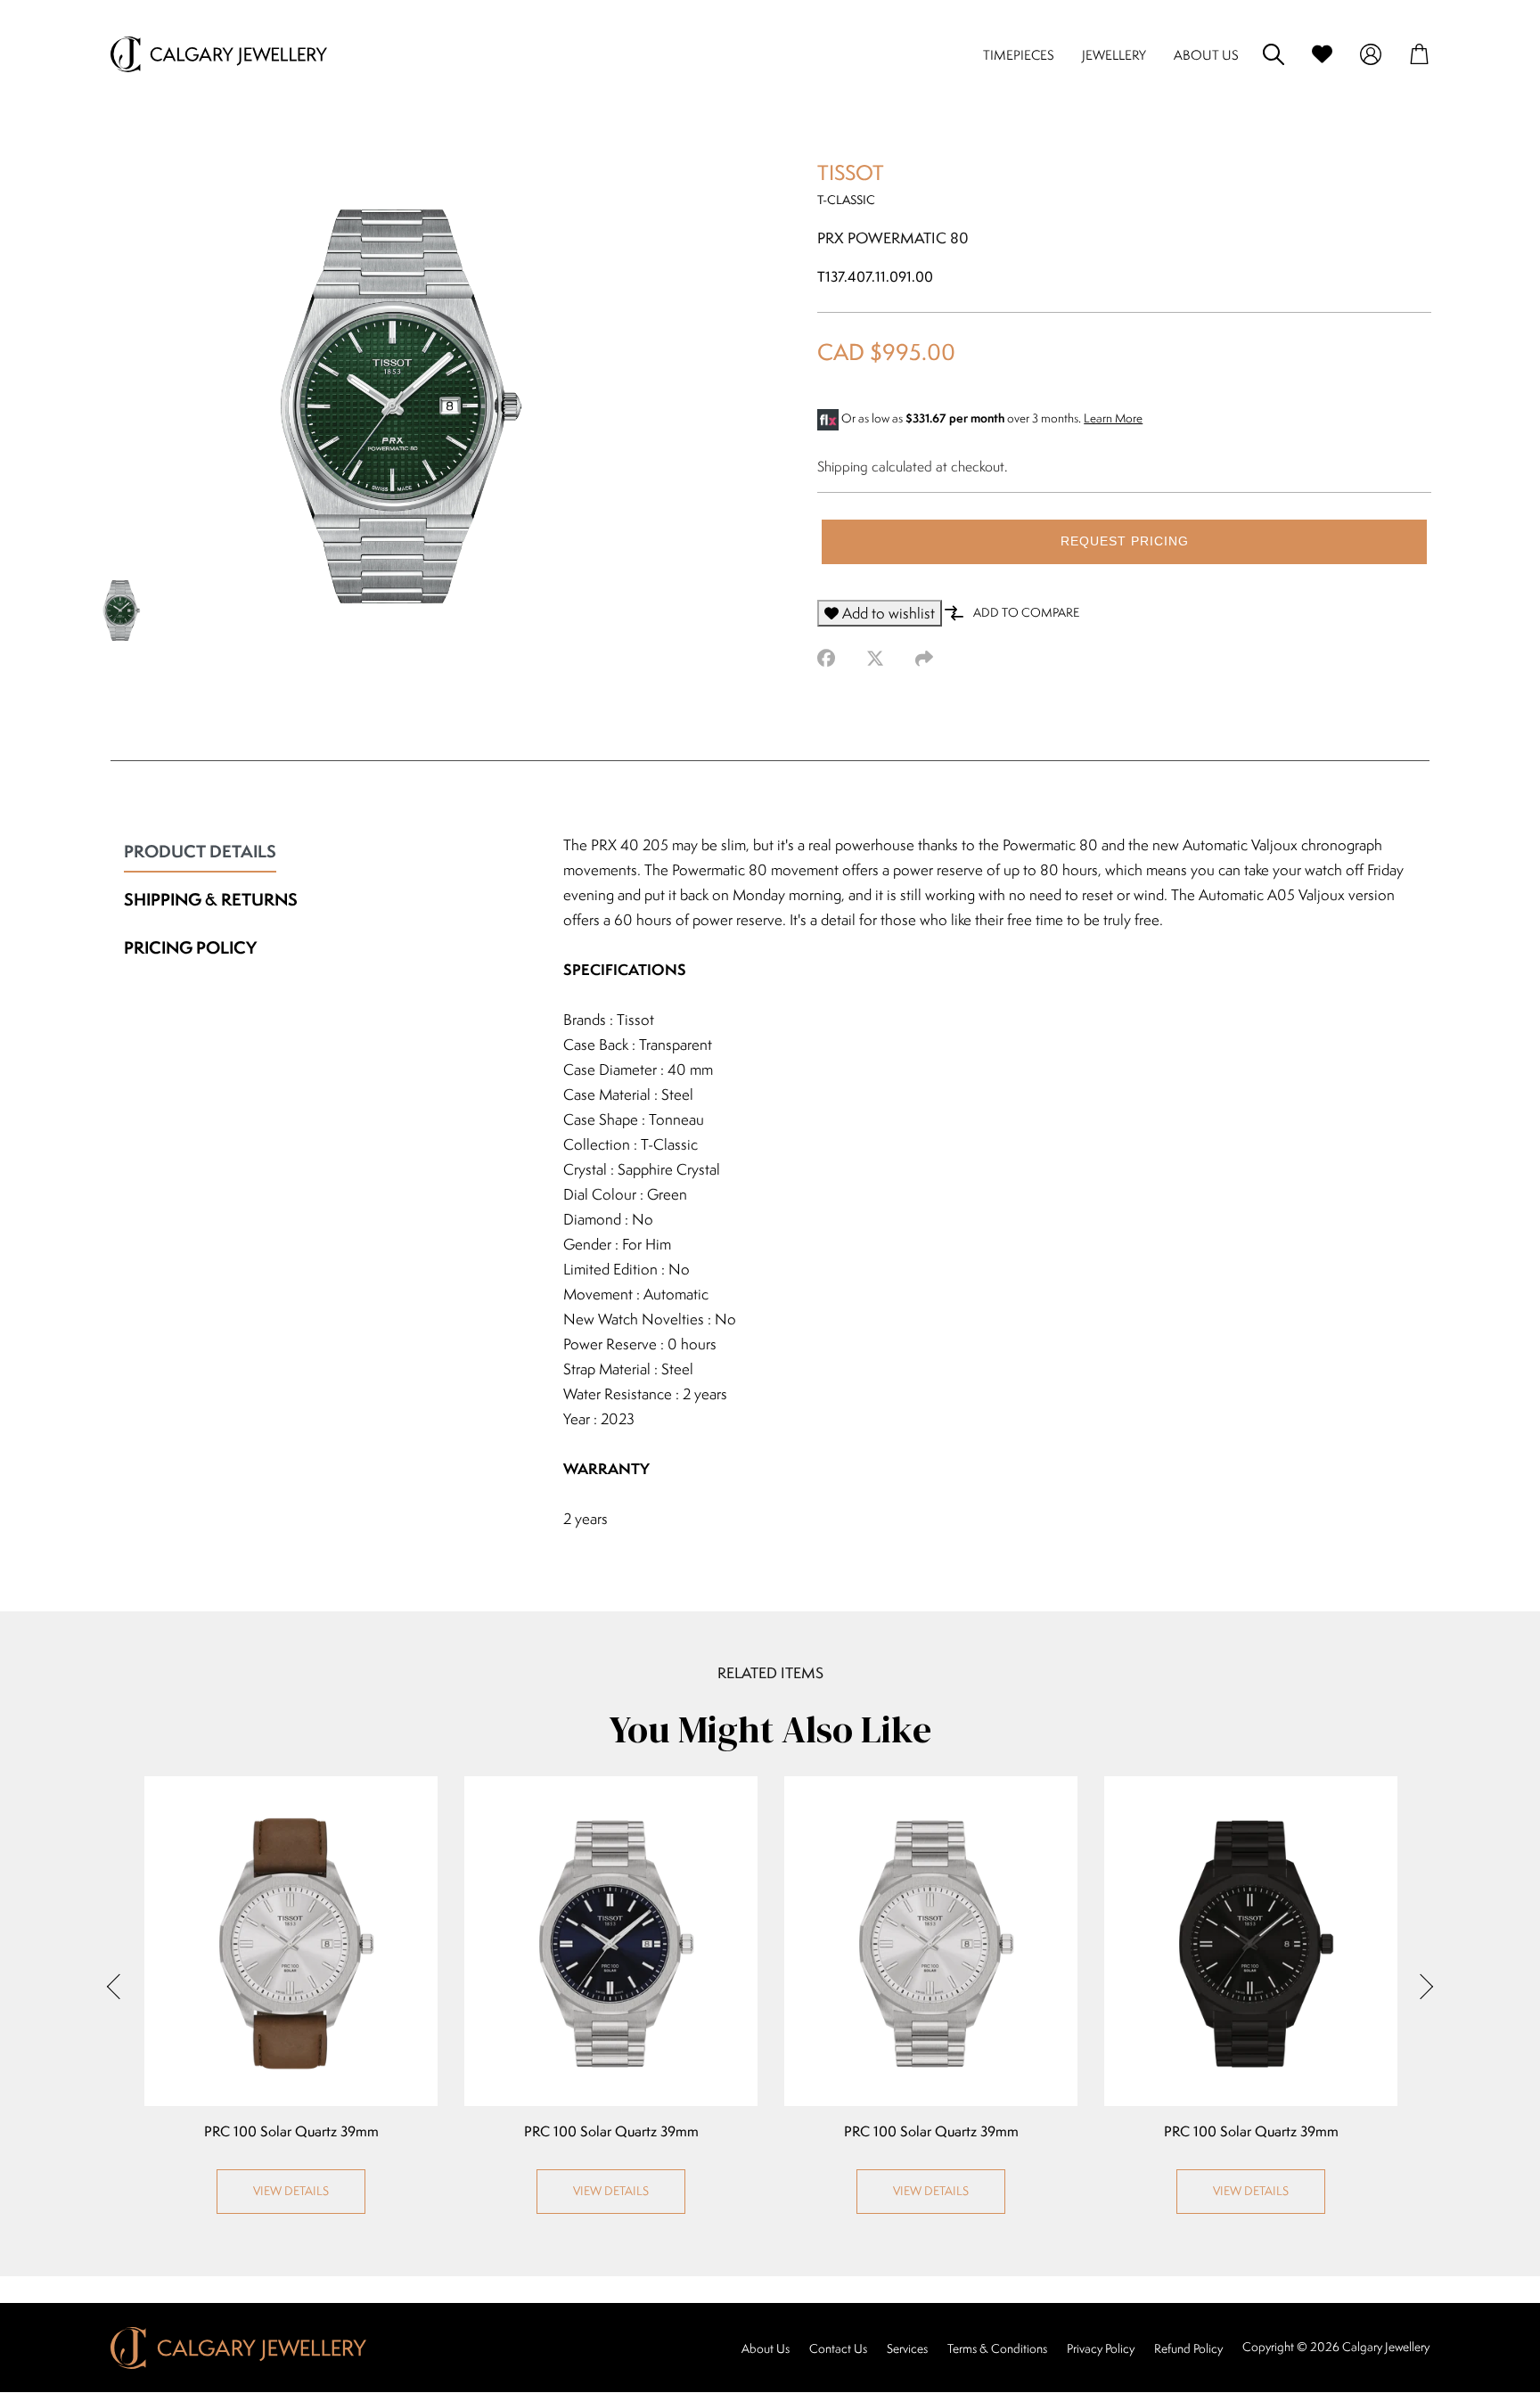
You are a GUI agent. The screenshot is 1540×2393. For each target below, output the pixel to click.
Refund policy (1188, 2348)
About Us (766, 2348)
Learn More (1113, 418)
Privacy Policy (1101, 2348)
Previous (119, 1986)
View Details (291, 2191)
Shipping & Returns (211, 899)
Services (907, 2348)
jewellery (1114, 55)
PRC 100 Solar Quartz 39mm (291, 2132)
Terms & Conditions (997, 2348)
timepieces (1019, 55)
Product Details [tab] (200, 851)
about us (1206, 55)
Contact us (838, 2348)
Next (1421, 1986)
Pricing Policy (190, 947)
